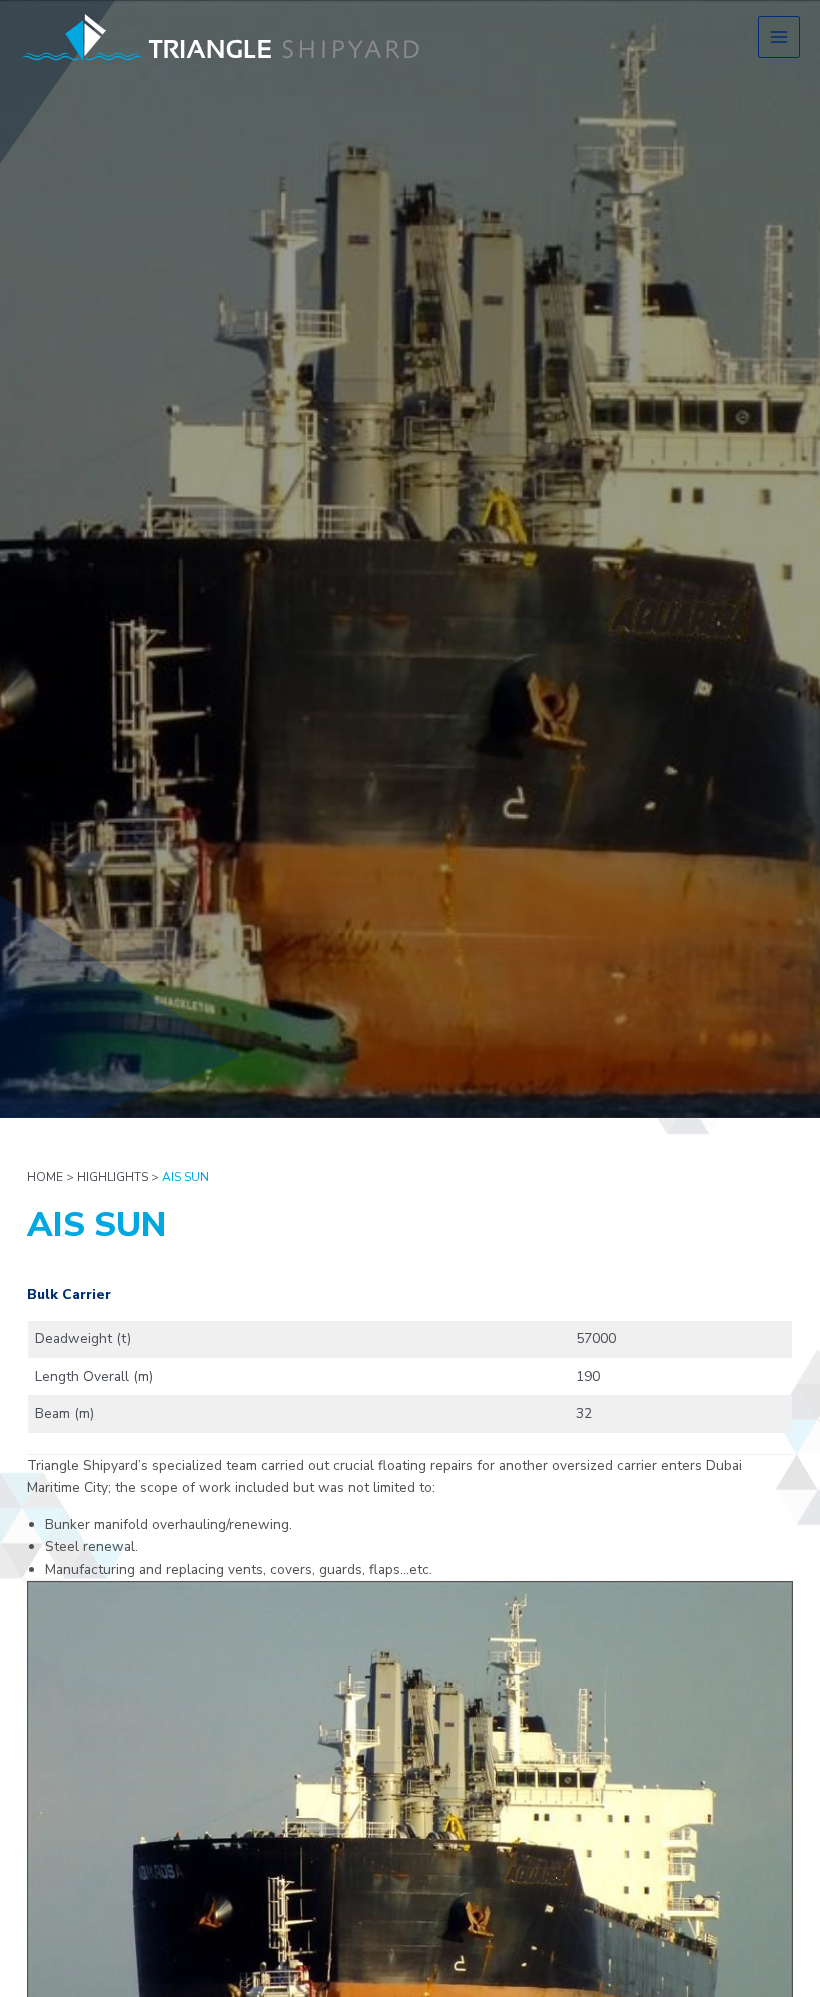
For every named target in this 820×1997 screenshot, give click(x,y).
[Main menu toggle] (779, 37)
